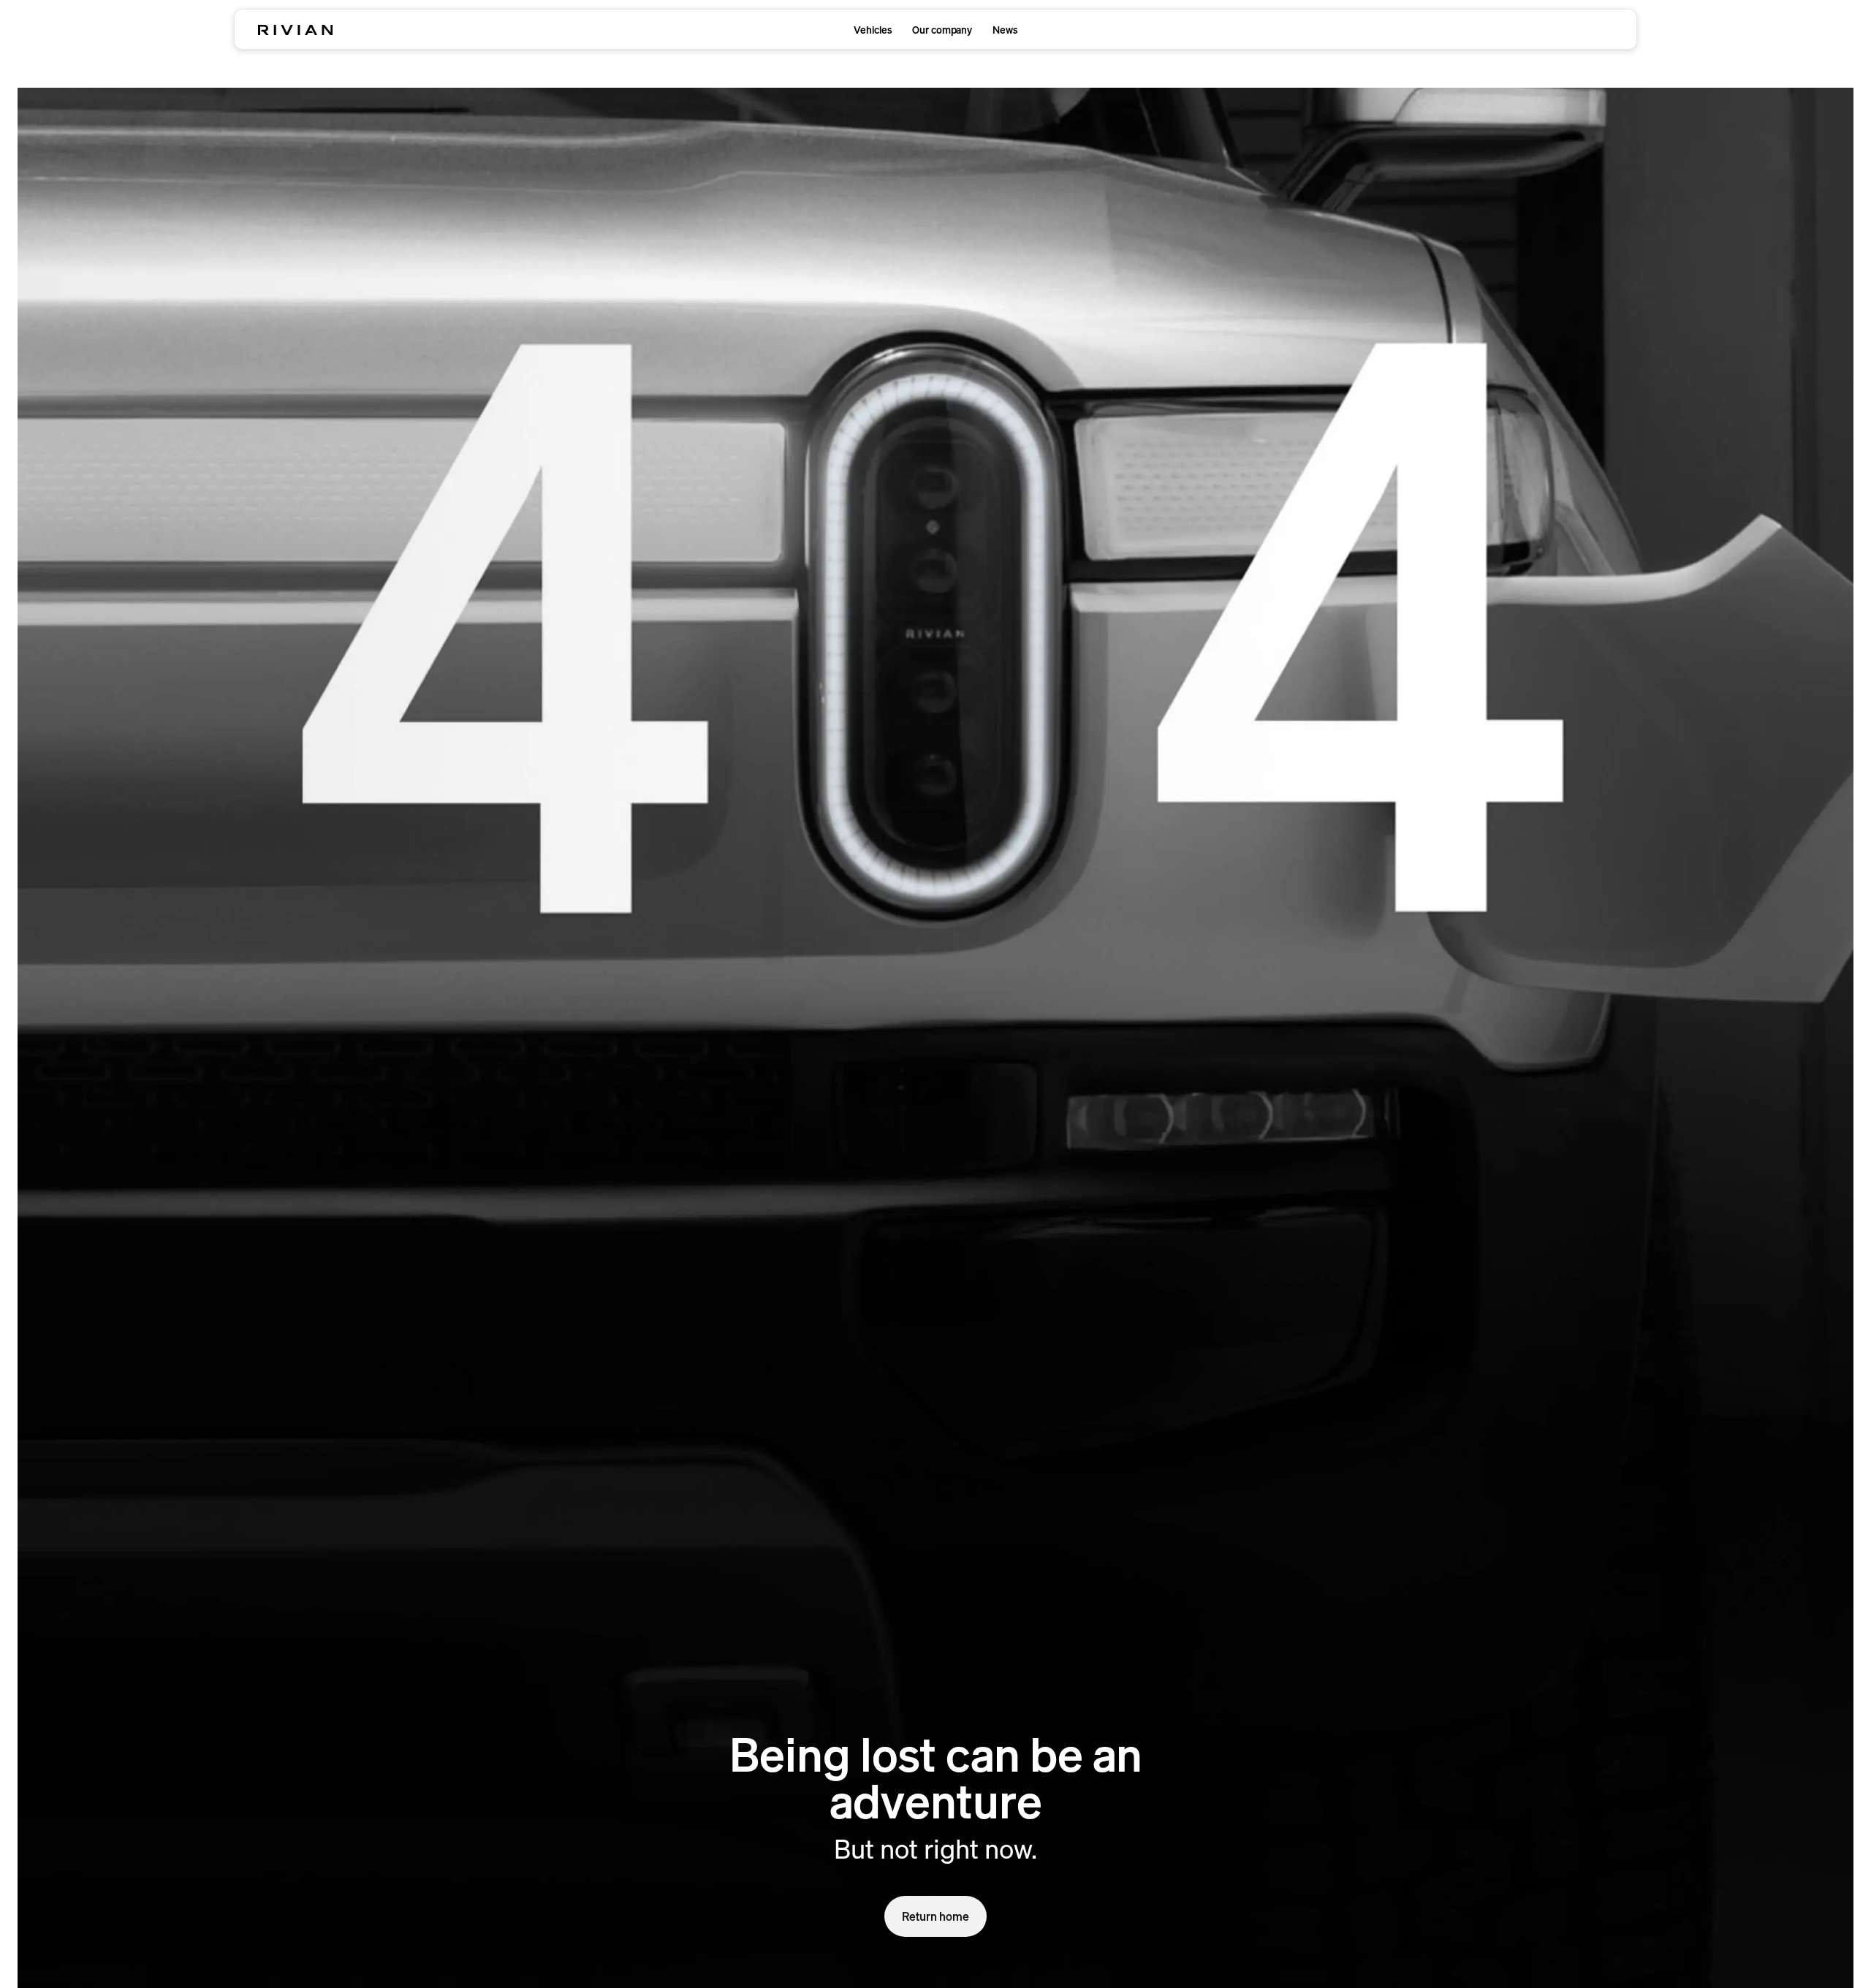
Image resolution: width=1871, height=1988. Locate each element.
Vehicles (873, 30)
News (1005, 30)
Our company (942, 30)
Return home (935, 1916)
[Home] (295, 30)
